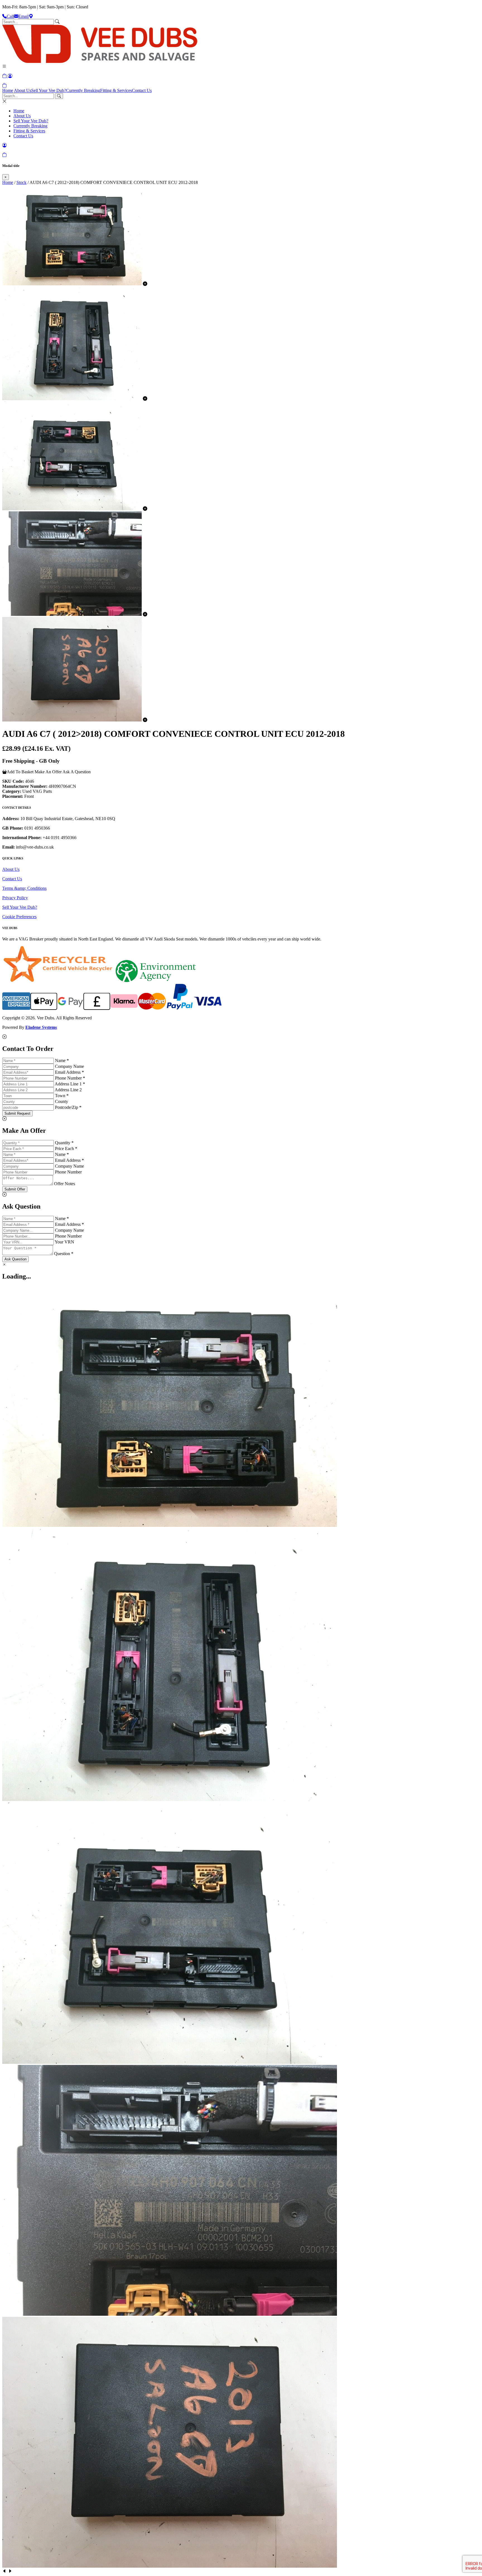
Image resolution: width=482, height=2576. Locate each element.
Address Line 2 (68, 1090)
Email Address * (69, 1072)
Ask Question (15, 1259)
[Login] (10, 76)
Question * (64, 1254)
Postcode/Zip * (68, 1107)
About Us (23, 90)
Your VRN (64, 1242)
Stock (21, 182)
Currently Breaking (83, 90)
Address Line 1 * (70, 1084)
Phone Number (68, 1172)
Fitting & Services (116, 90)
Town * (62, 1096)
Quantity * (64, 1143)
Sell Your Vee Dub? (49, 90)
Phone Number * (70, 1078)
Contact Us (142, 90)
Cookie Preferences (19, 917)
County (62, 1101)
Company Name (69, 1066)
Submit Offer (15, 1189)
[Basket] (4, 85)
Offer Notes (65, 1184)
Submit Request (17, 1113)
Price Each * (66, 1149)
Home (8, 90)
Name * (62, 1060)
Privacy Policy (15, 898)
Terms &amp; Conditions (24, 888)
